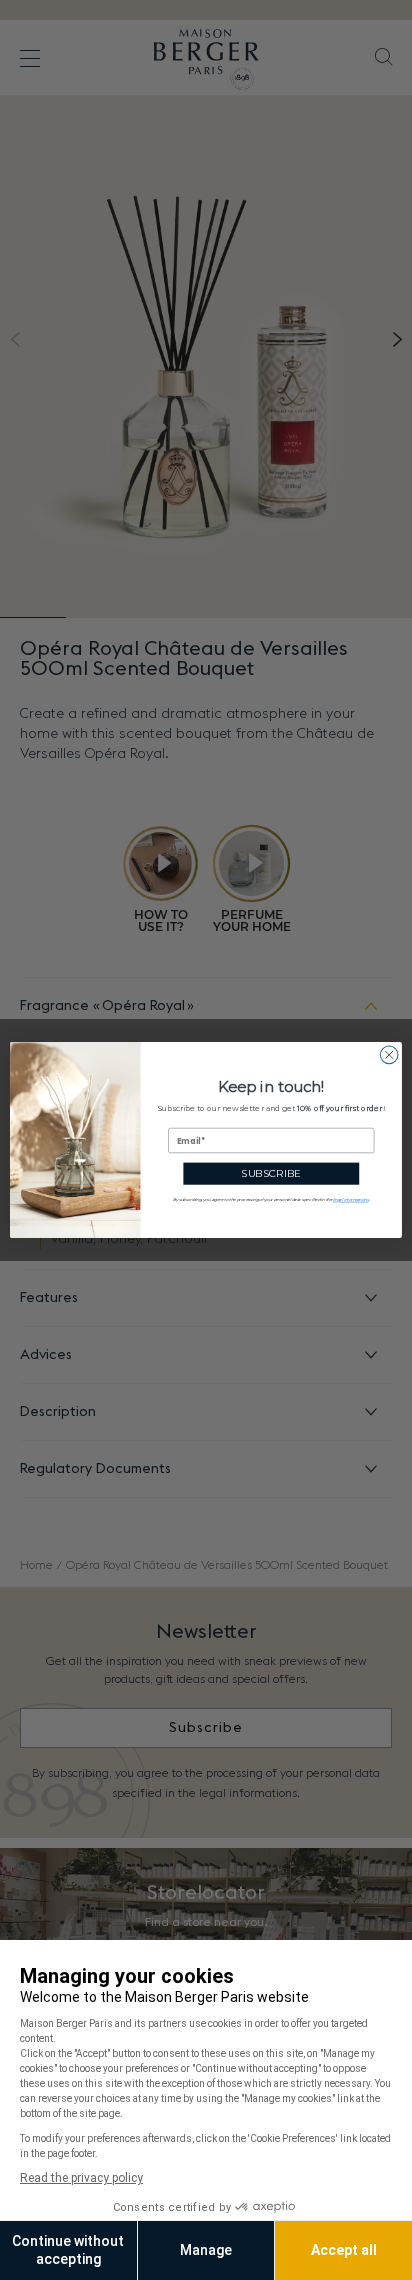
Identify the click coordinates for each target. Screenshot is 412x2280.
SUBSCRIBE (271, 1174)
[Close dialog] (389, 1055)
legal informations (351, 1199)
